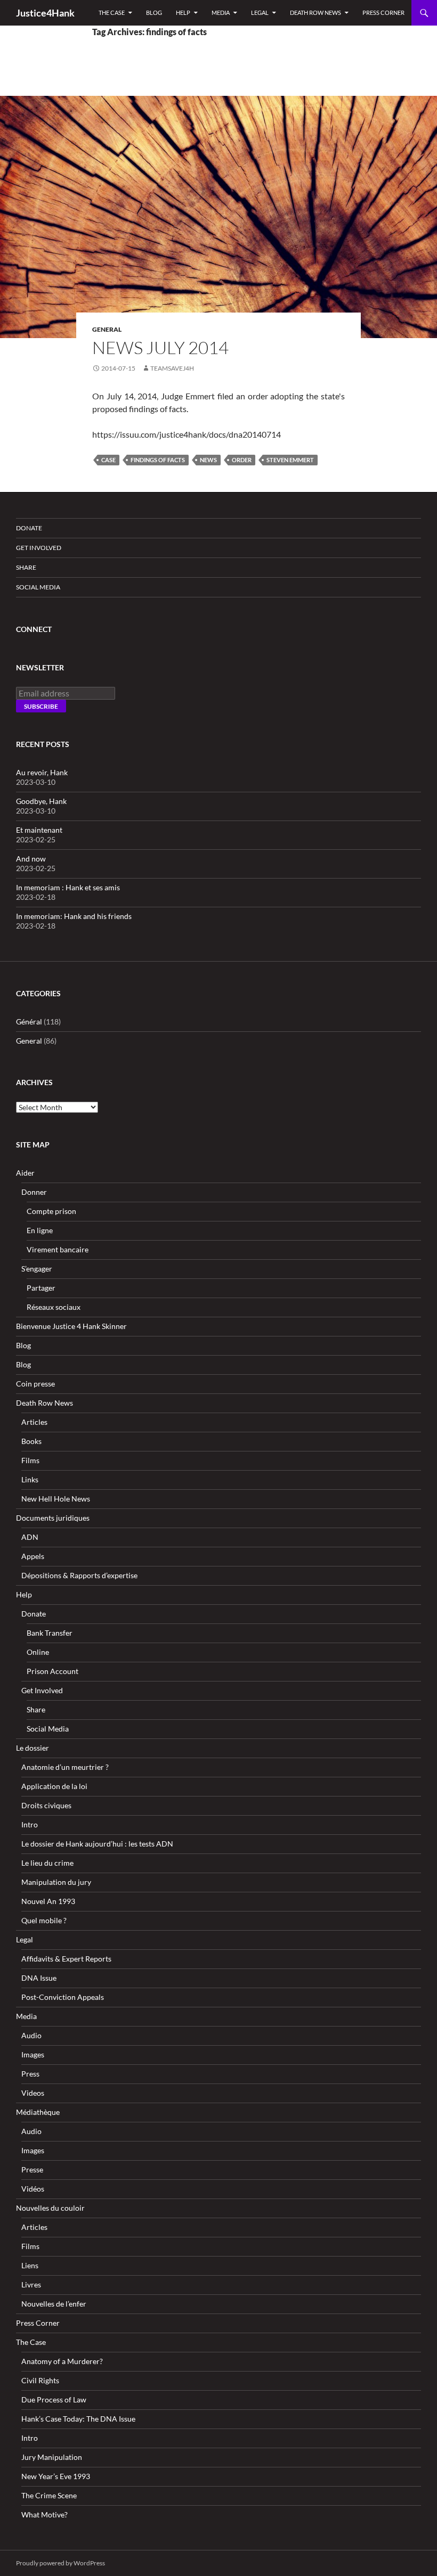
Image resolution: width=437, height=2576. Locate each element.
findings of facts (158, 460)
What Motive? (44, 2515)
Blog (154, 13)
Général (29, 1022)
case (108, 460)
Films (30, 1460)
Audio (31, 2035)
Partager (41, 1288)
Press (30, 2074)
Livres (31, 2284)
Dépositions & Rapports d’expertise (79, 1575)
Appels (33, 1556)
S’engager (37, 1269)
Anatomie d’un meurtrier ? (65, 1767)
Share (26, 567)
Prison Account (52, 1671)
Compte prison (51, 1211)
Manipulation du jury (56, 1882)
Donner (34, 1192)
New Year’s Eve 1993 (56, 2476)
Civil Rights (40, 2380)
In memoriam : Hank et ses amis (68, 887)
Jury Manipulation (52, 2457)
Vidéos (33, 2189)
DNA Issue (39, 1978)
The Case (112, 13)
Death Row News (315, 13)
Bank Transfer (50, 1633)
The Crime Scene (49, 2495)
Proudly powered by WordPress (60, 2563)
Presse (32, 2169)
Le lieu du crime (47, 1863)
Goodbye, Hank (41, 801)
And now (31, 859)
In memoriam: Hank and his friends (74, 916)
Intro (30, 1824)
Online (38, 1652)
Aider (25, 1173)
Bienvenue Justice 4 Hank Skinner (71, 1326)
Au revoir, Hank (42, 772)
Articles (34, 1422)
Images (33, 2054)
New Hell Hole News (56, 1499)
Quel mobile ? (44, 1920)
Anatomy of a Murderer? (62, 2361)
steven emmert (290, 460)
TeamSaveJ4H (172, 368)
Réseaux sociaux (54, 1307)
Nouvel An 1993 (48, 1901)
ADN (30, 1537)
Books (31, 1441)
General (107, 329)
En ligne (40, 1230)
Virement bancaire (58, 1249)
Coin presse (35, 1384)
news (208, 460)
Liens (30, 2265)
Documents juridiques (53, 1518)
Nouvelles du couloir (50, 2208)
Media (221, 13)
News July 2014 (160, 347)
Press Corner (383, 13)
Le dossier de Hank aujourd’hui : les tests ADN (97, 1844)
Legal (260, 13)
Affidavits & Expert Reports (66, 1959)
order (242, 460)
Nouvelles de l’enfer (54, 2304)
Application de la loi (54, 1786)
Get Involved (39, 548)
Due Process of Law (54, 2399)
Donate (29, 528)
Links (30, 1479)
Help (183, 13)
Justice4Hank (45, 13)
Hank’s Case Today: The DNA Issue (78, 2419)
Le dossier (33, 1748)
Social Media (38, 587)
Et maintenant (39, 830)
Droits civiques (46, 1805)
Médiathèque (38, 2112)
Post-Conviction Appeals (63, 1997)
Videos (33, 2093)
